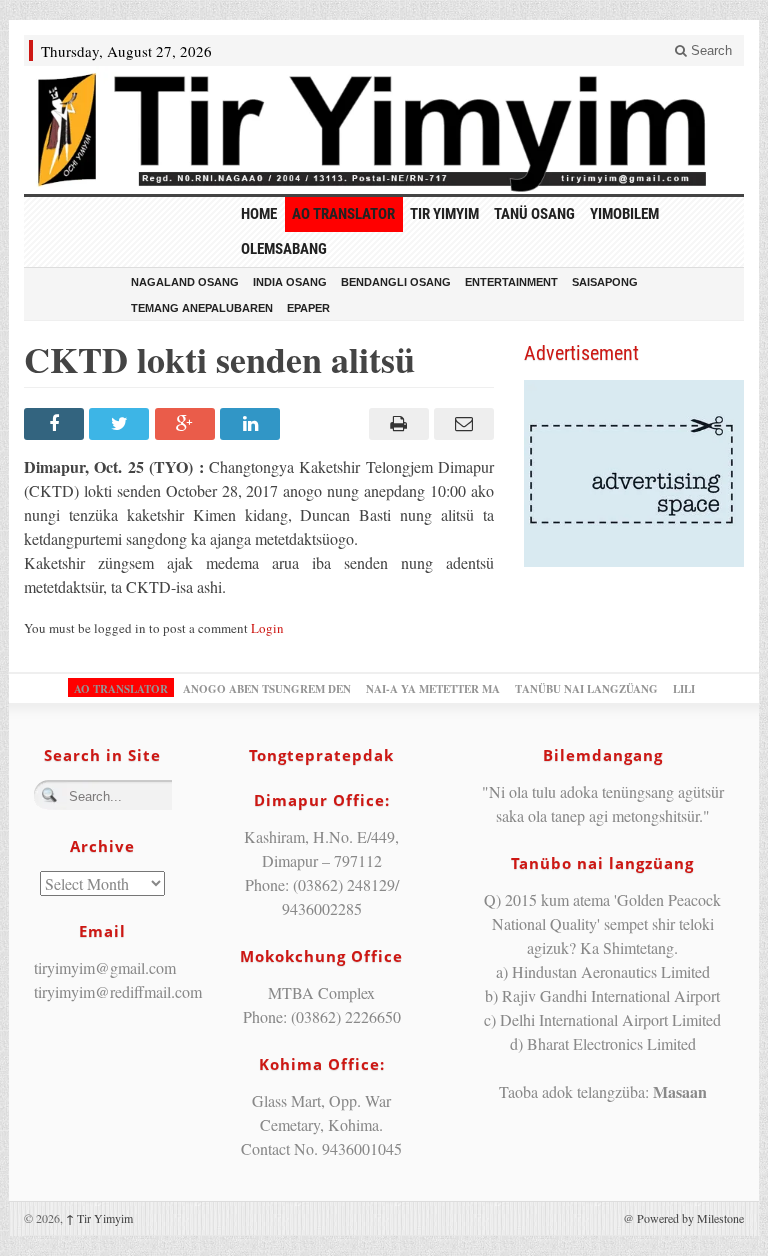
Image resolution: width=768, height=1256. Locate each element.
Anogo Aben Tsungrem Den (267, 689)
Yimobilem (624, 214)
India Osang (290, 282)
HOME (259, 214)
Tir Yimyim (444, 214)
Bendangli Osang (396, 282)
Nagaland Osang (185, 282)
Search (709, 50)
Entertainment (511, 282)
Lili (684, 689)
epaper (308, 308)
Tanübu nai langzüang (586, 689)
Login (267, 628)
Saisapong (605, 282)
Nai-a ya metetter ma (433, 689)
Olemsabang (284, 249)
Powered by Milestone (690, 1218)
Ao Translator (343, 214)
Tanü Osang (534, 214)
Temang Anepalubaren (202, 308)
